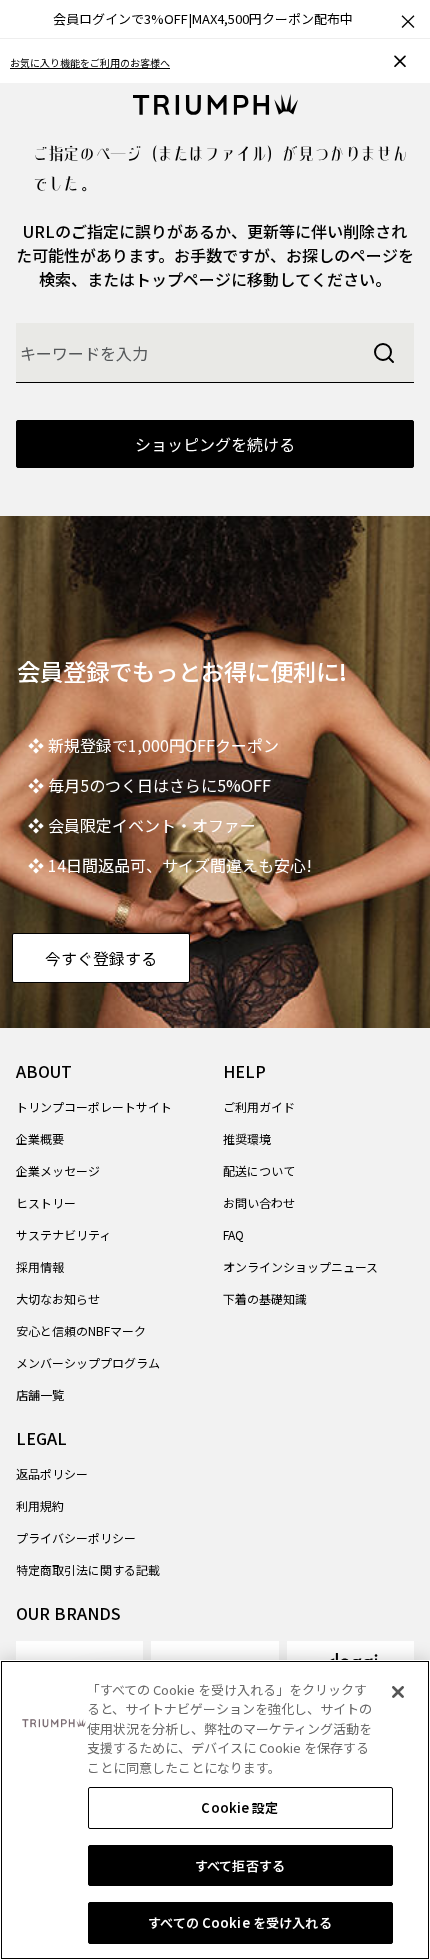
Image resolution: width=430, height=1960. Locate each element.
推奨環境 (247, 1138)
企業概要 (40, 1138)
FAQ (233, 1234)
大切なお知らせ (58, 1298)
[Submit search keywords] (384, 353)
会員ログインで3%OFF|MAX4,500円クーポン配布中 (203, 18)
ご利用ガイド (259, 1106)
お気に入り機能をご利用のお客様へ (90, 62)
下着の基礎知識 (265, 1298)
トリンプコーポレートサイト (94, 1106)
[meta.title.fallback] (215, 102)
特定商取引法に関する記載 (88, 1569)
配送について (259, 1170)
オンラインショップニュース (300, 1266)
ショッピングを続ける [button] (215, 444)
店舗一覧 (40, 1394)
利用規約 (40, 1505)
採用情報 (40, 1266)
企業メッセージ (58, 1170)
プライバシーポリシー (76, 1537)
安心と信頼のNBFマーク (81, 1330)
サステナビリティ (63, 1234)
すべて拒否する (240, 1865)
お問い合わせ (259, 1202)
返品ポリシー (52, 1473)
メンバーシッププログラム (88, 1362)
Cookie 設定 (239, 1807)
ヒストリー (46, 1202)
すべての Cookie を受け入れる (239, 1922)
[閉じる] (398, 1692)
